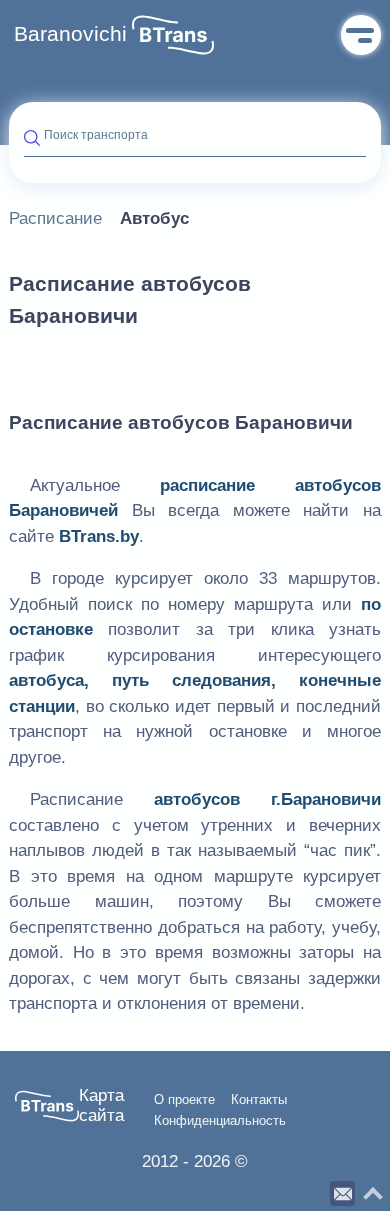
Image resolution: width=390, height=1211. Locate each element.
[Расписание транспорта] (173, 35)
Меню (361, 35)
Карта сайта (101, 1105)
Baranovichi (70, 34)
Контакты (259, 1100)
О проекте (184, 1100)
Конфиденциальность (220, 1121)
